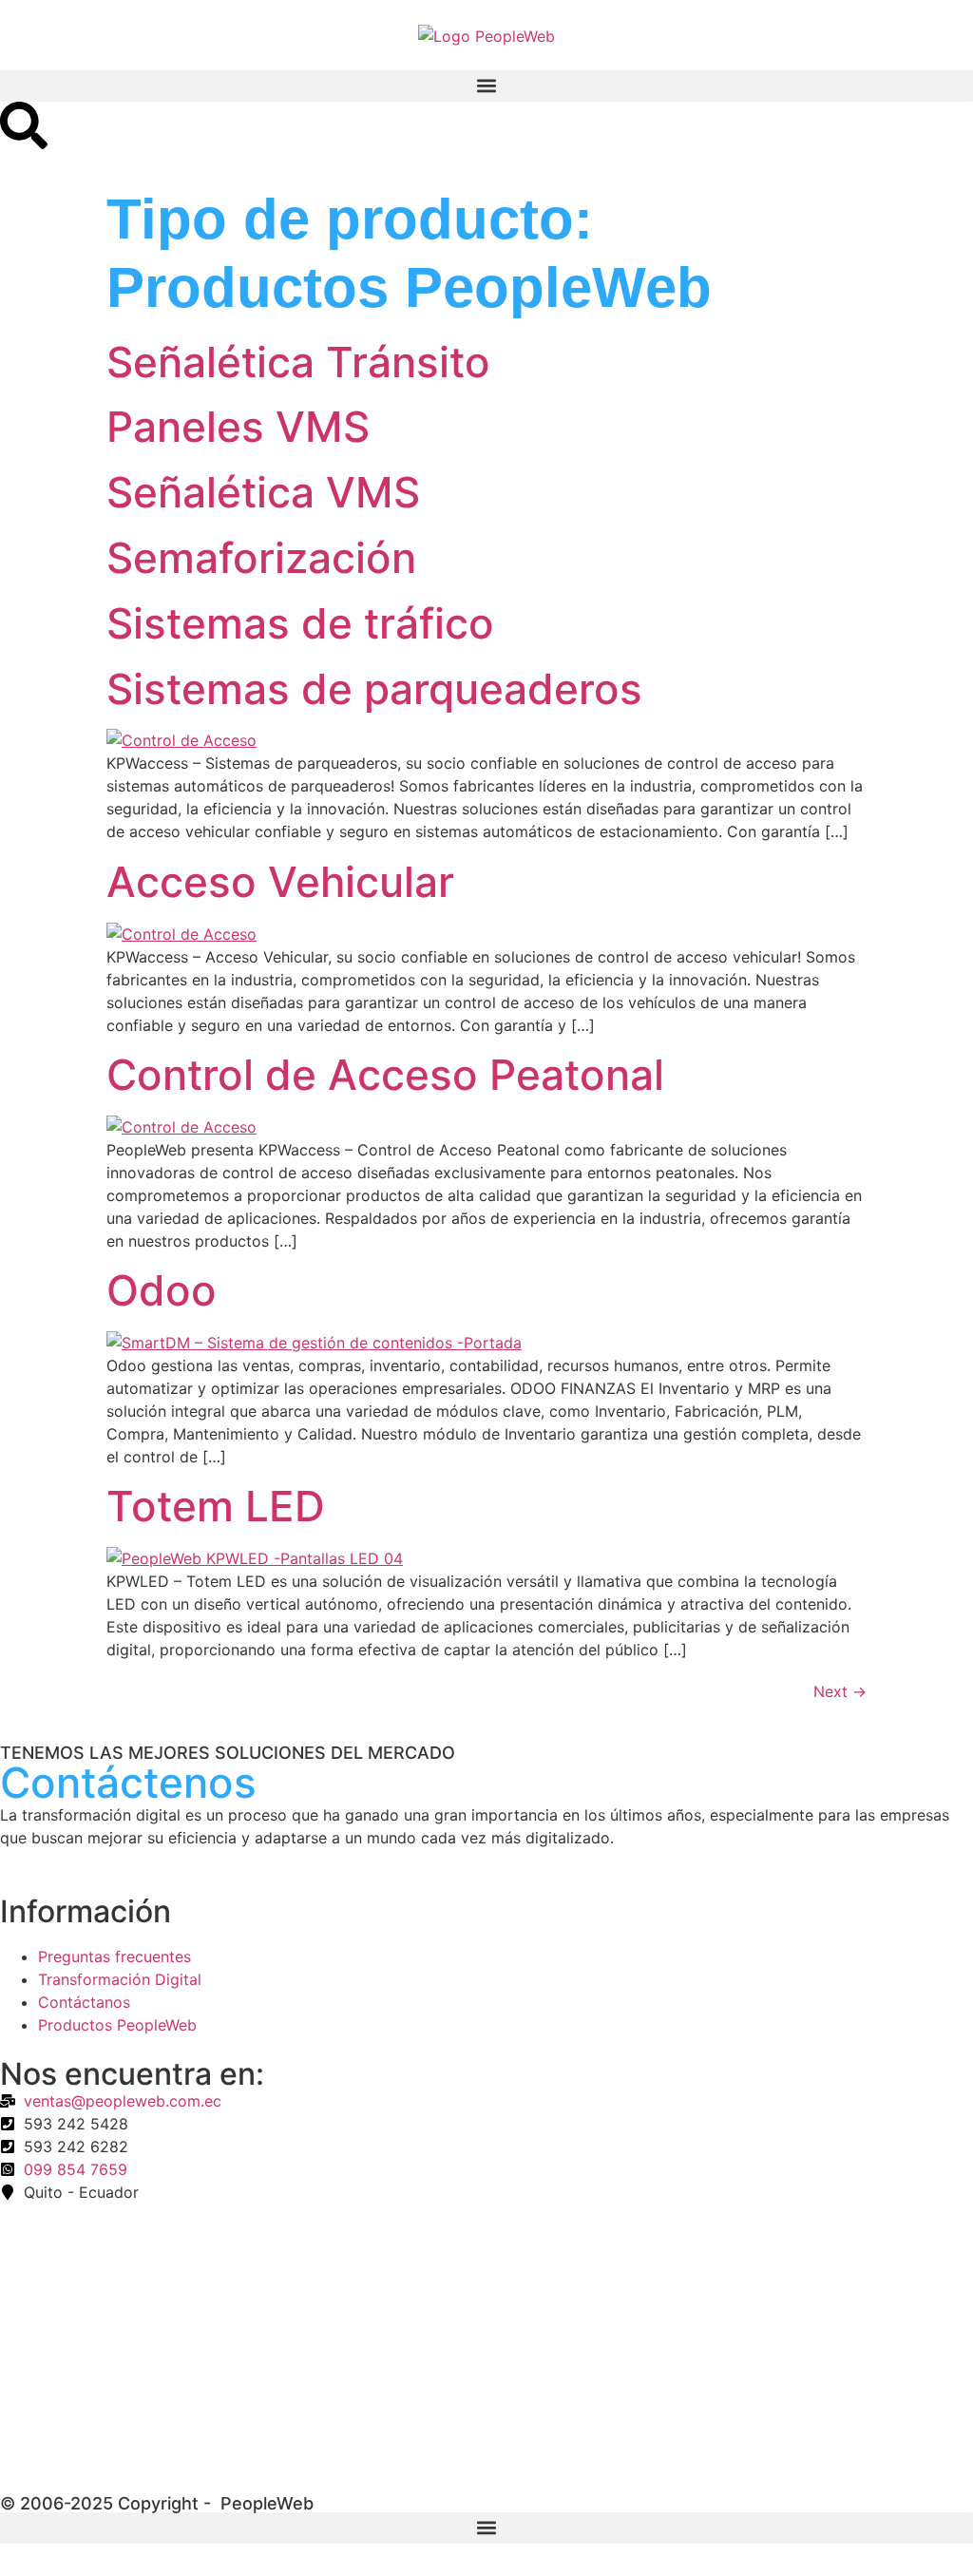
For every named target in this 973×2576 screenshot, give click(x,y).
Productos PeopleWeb (117, 2025)
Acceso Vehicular (280, 882)
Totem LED (216, 1506)
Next (840, 1691)
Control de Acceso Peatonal (385, 1075)
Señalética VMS (263, 492)
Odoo (162, 1290)
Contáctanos (84, 2002)
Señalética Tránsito (298, 362)
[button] (486, 86)
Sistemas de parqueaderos (374, 689)
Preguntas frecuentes (114, 1956)
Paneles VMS (238, 427)
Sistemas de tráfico (300, 623)
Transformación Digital (120, 1979)
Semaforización (261, 558)
